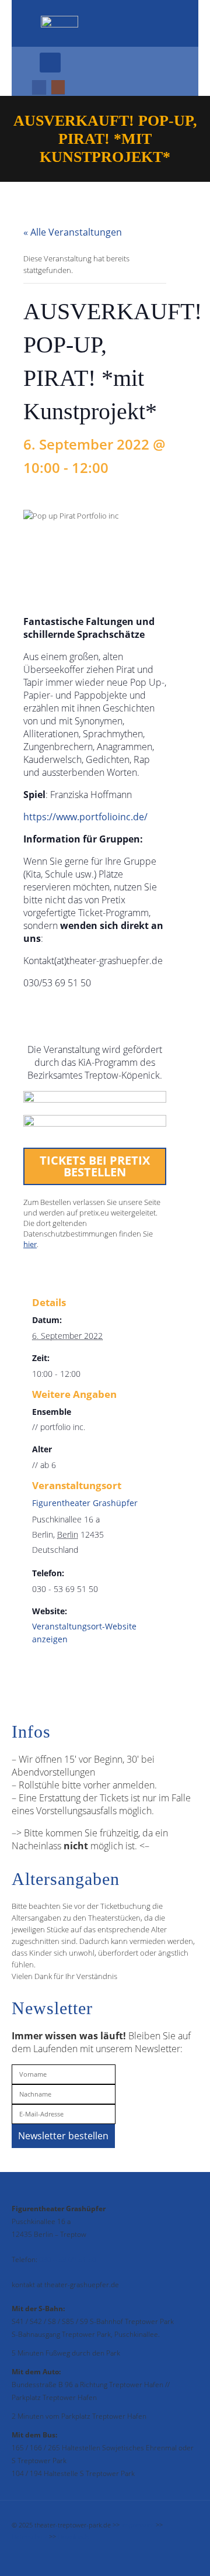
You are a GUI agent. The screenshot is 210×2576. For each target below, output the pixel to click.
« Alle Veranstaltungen (73, 232)
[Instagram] (58, 87)
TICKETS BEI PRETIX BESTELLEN (95, 1166)
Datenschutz (29, 2537)
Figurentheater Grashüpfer (85, 1503)
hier (30, 1244)
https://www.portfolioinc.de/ (85, 817)
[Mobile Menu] (50, 63)
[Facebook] (39, 87)
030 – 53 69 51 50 (68, 2259)
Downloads (73, 2537)
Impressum (138, 2525)
